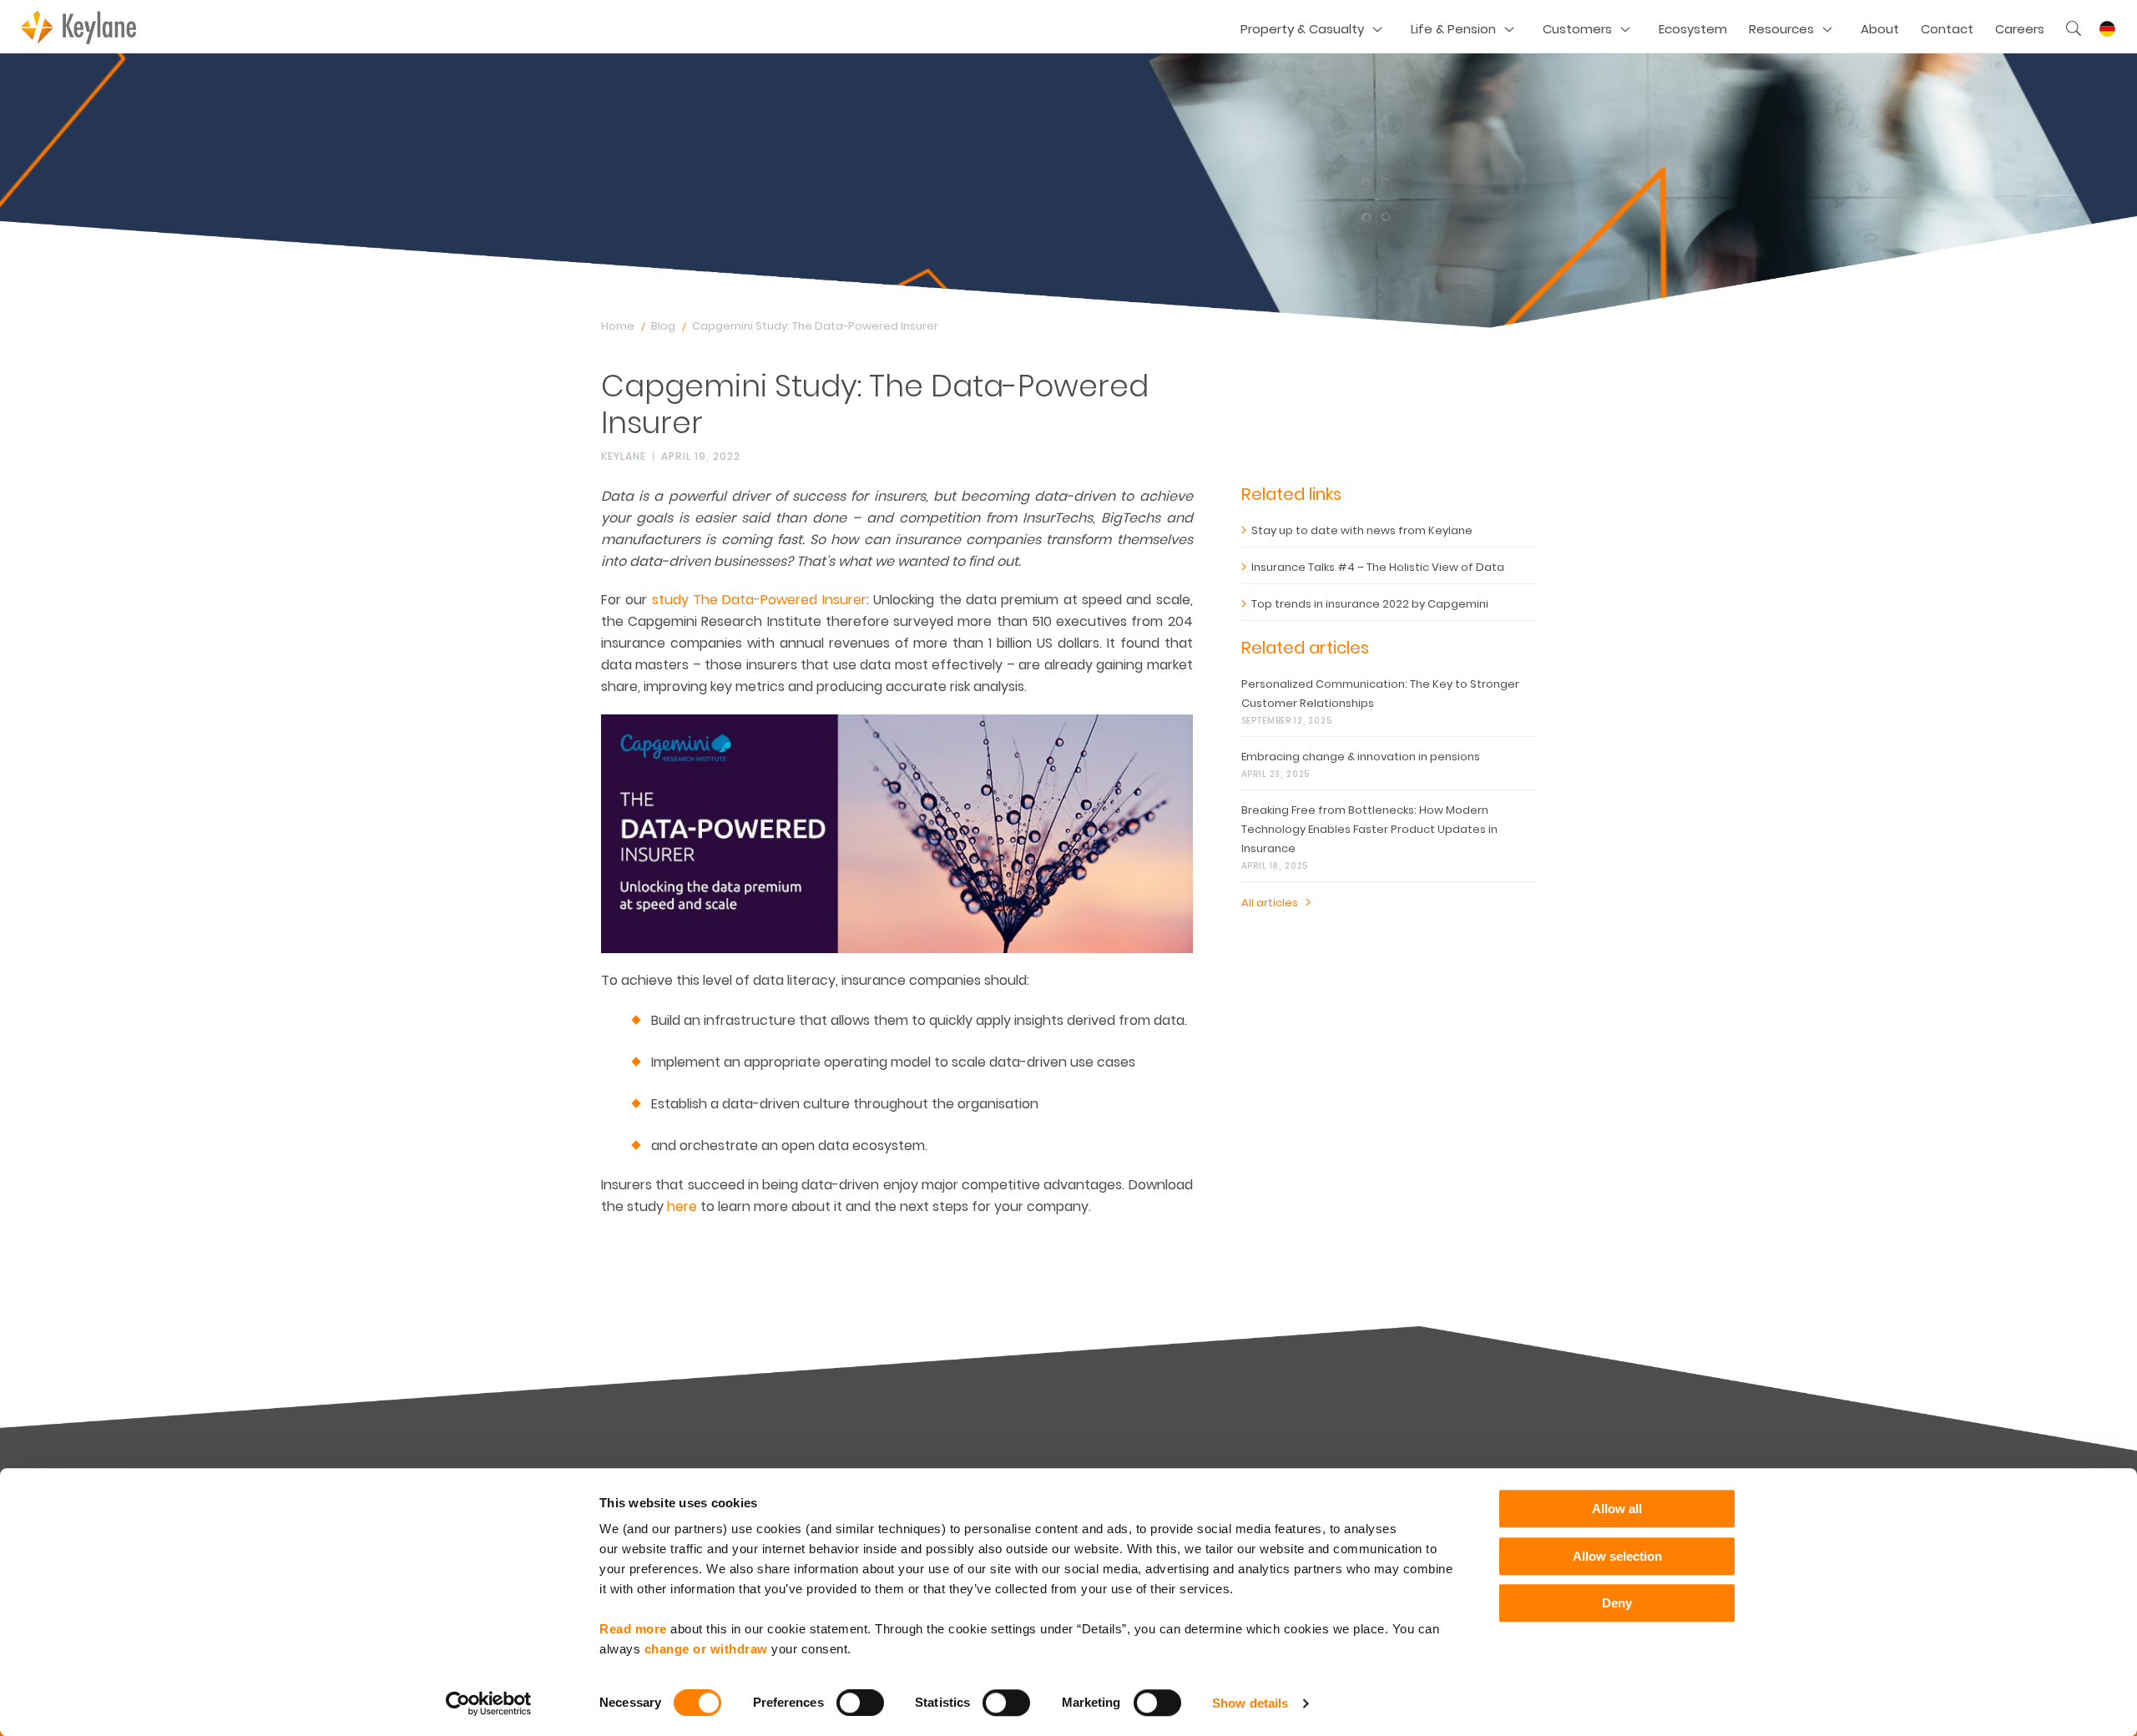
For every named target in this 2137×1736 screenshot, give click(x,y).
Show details (1250, 1703)
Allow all (1617, 1509)
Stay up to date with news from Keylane (1362, 530)
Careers (2020, 29)
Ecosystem (1693, 29)
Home (618, 326)
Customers (1577, 29)
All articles (1270, 903)
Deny (1617, 1603)
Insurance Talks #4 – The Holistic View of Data (1378, 567)
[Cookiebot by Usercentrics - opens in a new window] (489, 1703)
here (682, 1206)
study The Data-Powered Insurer (759, 600)
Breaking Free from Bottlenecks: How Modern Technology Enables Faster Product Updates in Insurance (1369, 829)
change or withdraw (706, 1649)
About (1880, 29)
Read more (633, 1629)
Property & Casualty (1302, 29)
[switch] (860, 1703)
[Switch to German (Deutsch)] (2107, 29)
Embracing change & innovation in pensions (1361, 757)
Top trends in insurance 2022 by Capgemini (1370, 604)
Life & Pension (1453, 29)
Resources (1781, 29)
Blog (663, 326)
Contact (1947, 29)
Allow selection (1617, 1556)
